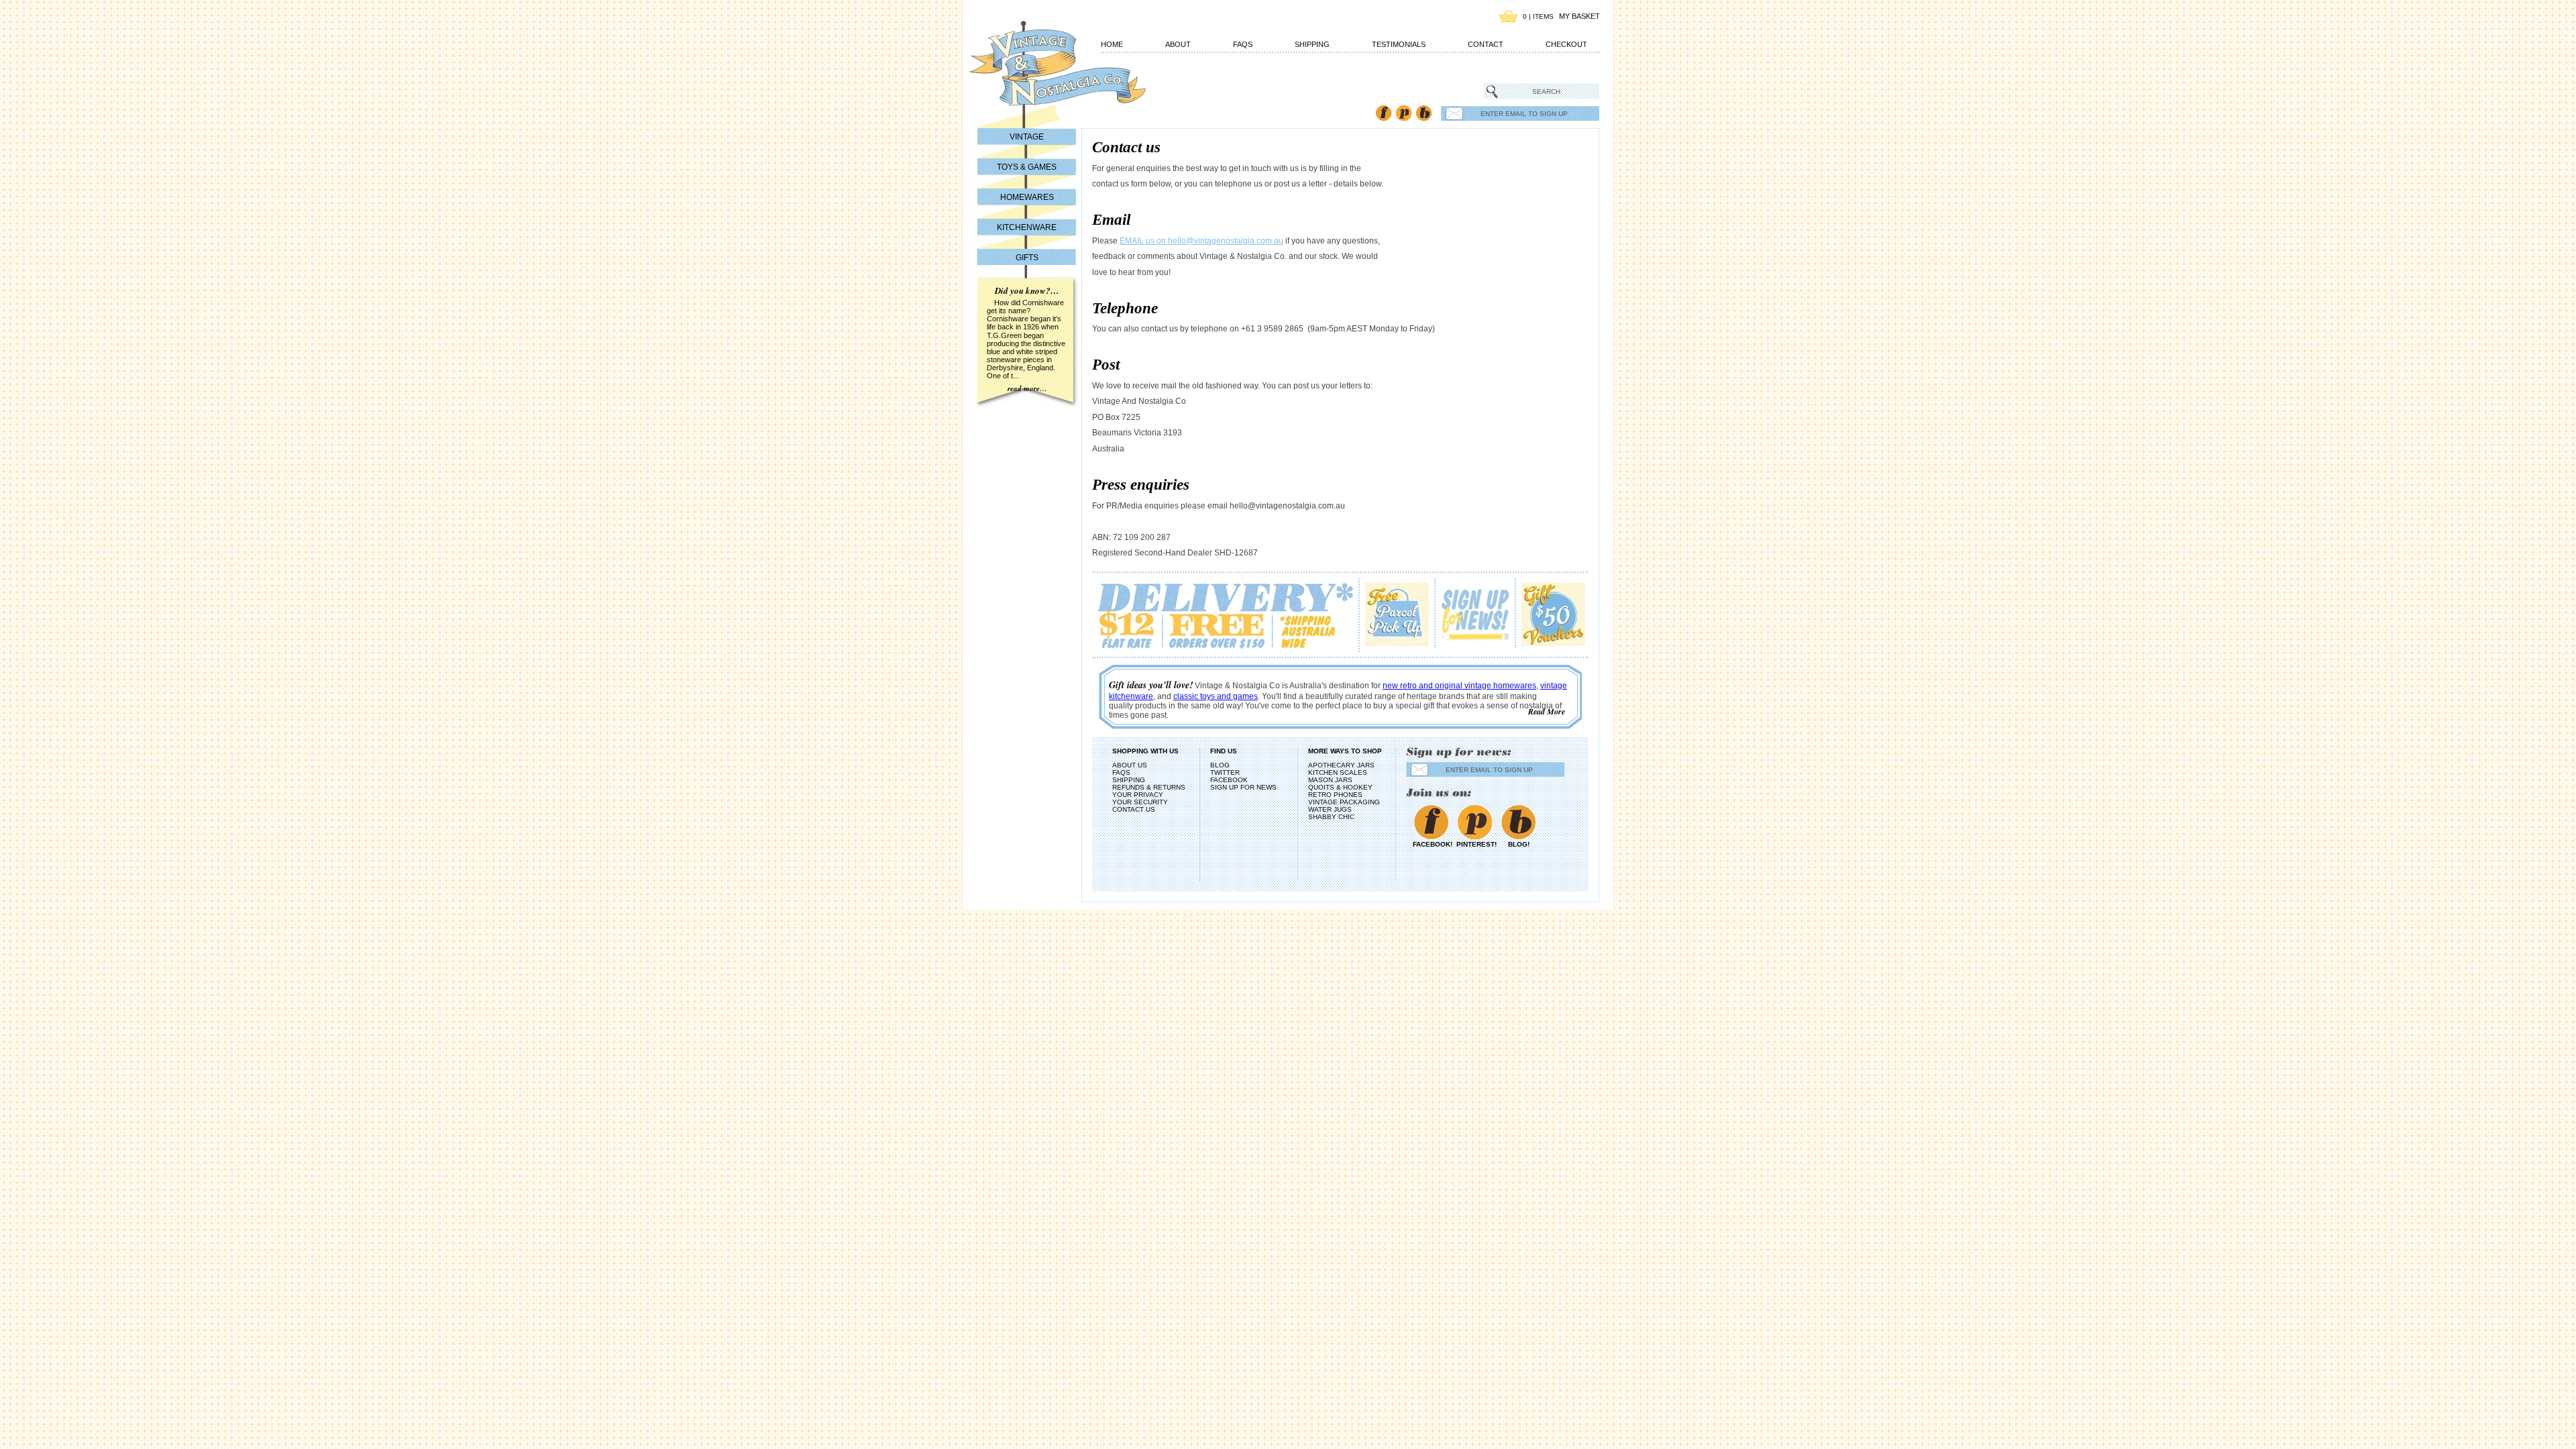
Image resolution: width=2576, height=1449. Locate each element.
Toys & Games (1027, 167)
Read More (1547, 711)
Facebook (1384, 113)
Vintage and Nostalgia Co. (1033, 72)
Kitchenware (1027, 227)
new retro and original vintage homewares (1459, 686)
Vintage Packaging (1344, 802)
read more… (1027, 388)
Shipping (1312, 44)
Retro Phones (1335, 795)
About (1178, 44)
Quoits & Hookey (1340, 787)
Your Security (1140, 802)
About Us (1130, 765)
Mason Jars (1330, 780)
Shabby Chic (1331, 817)
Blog (1424, 113)
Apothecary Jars (1341, 765)
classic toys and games (1216, 696)
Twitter (1225, 772)
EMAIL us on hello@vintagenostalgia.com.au (1201, 241)
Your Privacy (1138, 795)
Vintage (1027, 137)
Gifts (1027, 258)
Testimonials (1399, 44)
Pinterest (1404, 113)
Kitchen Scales (1338, 772)
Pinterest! (1475, 844)
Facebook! (1431, 844)
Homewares (1027, 197)
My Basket (1579, 16)
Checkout (1566, 44)
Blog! (1519, 844)
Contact (1486, 44)
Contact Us (1134, 809)
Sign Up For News (1243, 787)
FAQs (1243, 44)
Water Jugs (1330, 809)
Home (1112, 44)
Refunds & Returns (1149, 787)
